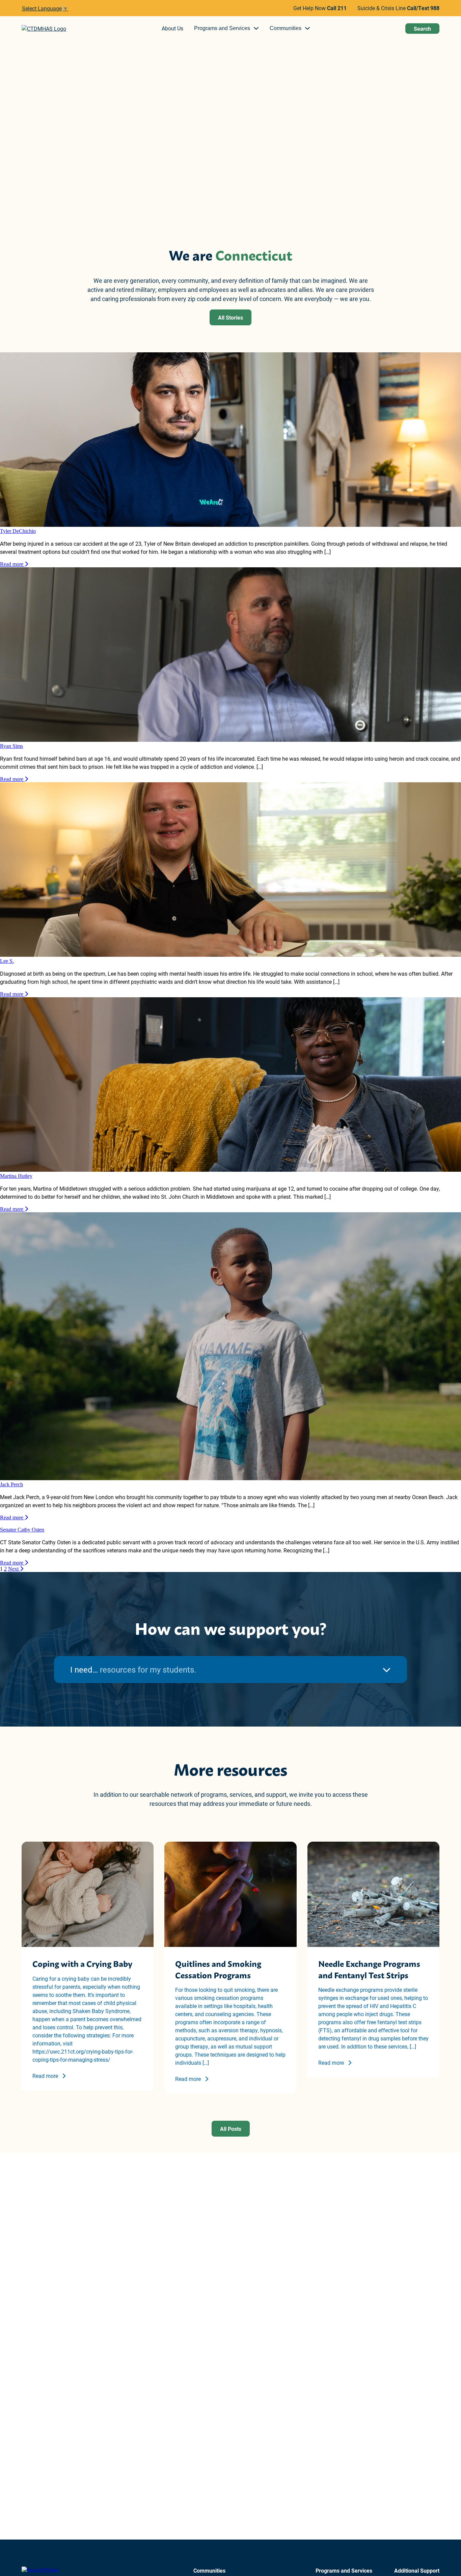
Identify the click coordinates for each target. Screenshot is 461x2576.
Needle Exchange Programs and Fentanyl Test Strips (369, 1969)
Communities (286, 28)
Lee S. (7, 961)
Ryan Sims (11, 746)
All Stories (231, 317)
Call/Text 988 (423, 8)
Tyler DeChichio (18, 531)
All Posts (231, 2129)
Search (422, 29)
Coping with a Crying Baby (82, 1963)
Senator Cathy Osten (22, 1530)
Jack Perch (11, 1484)
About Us (172, 28)
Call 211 (337, 8)
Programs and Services (222, 28)
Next (14, 1569)
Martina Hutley (16, 1176)
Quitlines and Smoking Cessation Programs (218, 1969)
